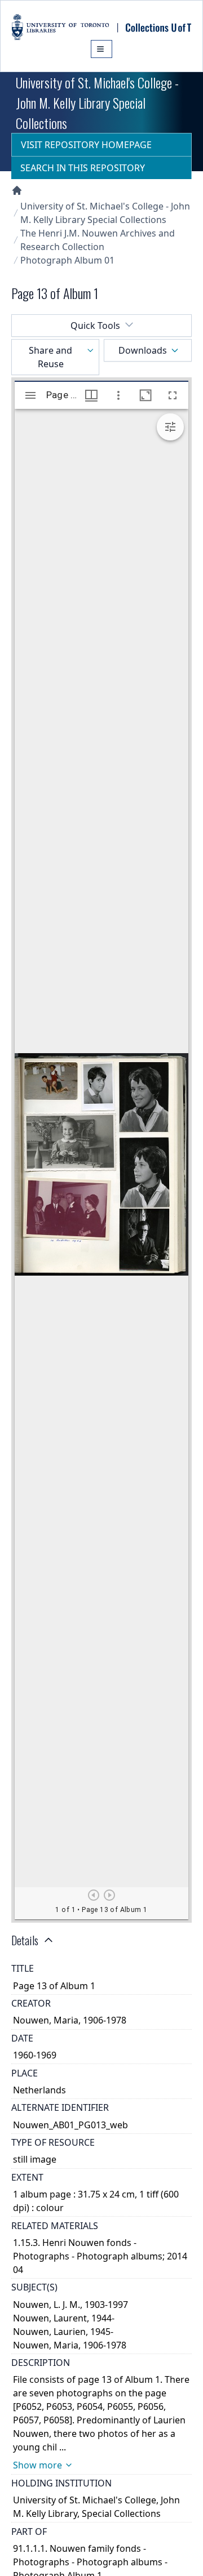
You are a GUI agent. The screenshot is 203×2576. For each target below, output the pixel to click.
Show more (37, 2465)
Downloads (143, 350)
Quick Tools (95, 326)
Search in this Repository (83, 168)
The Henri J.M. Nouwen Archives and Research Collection (98, 240)
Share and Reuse (50, 357)
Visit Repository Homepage (86, 145)
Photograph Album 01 (67, 260)
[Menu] (101, 49)
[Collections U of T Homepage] (17, 190)
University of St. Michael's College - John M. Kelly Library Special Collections (105, 213)
